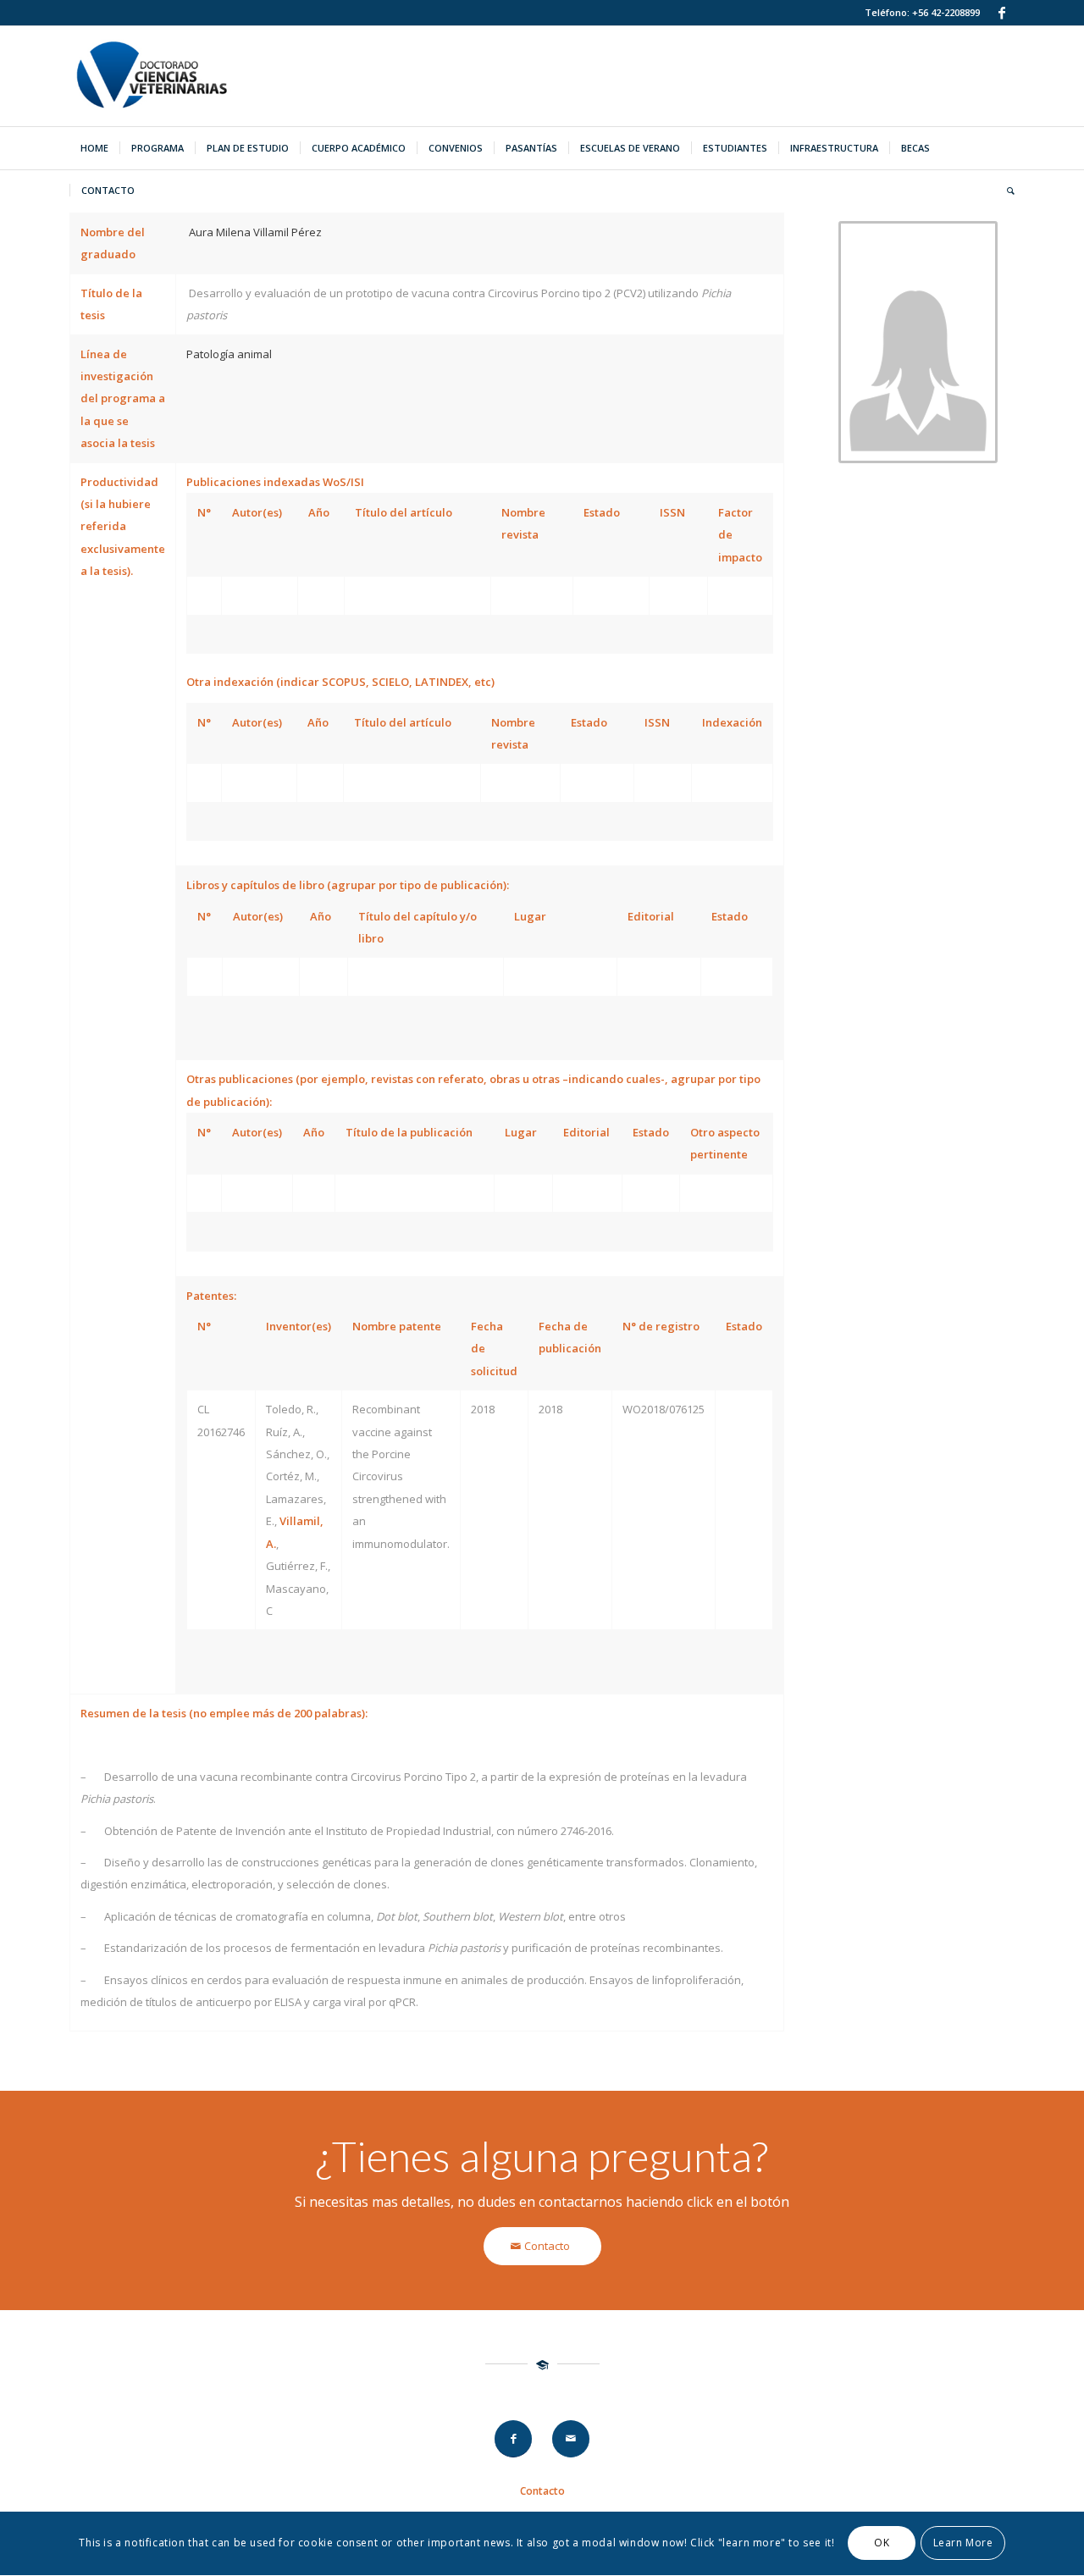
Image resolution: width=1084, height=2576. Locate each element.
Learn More (963, 2543)
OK (882, 2543)
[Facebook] (1002, 13)
